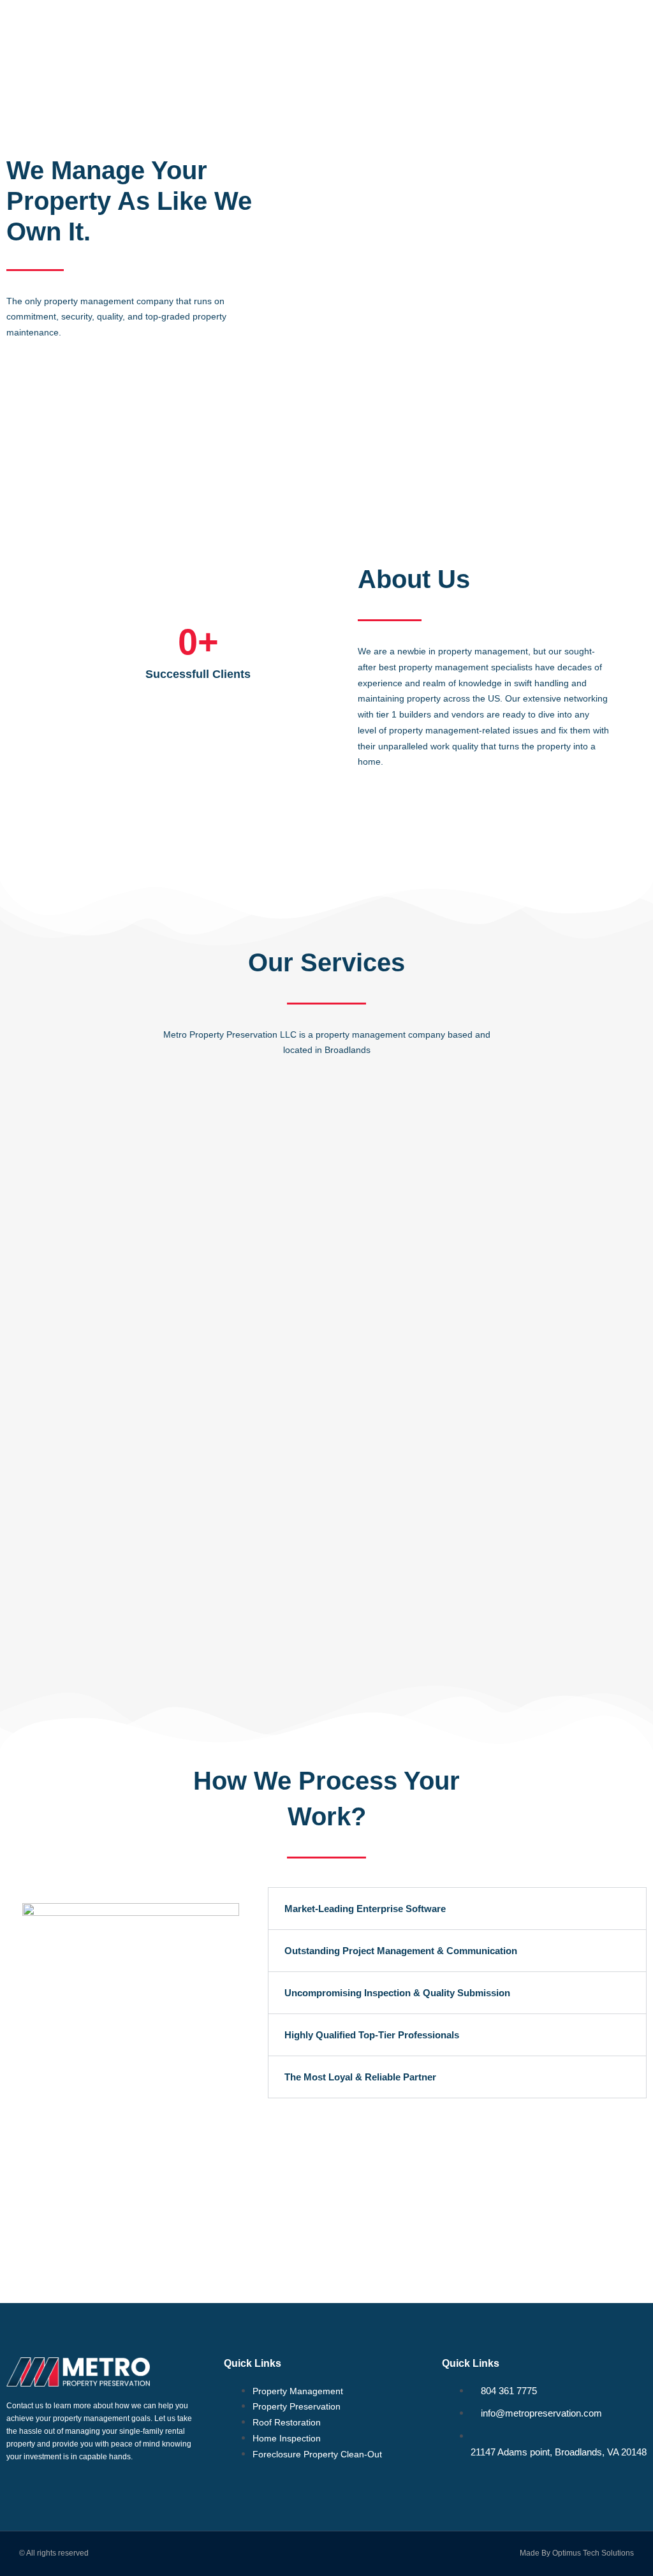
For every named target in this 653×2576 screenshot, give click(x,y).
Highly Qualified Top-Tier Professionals (372, 2035)
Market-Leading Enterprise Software (365, 1909)
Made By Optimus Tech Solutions (577, 2553)
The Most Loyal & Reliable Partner (360, 2077)
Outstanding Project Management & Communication (401, 1951)
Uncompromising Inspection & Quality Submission (397, 1993)
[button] (638, 26)
